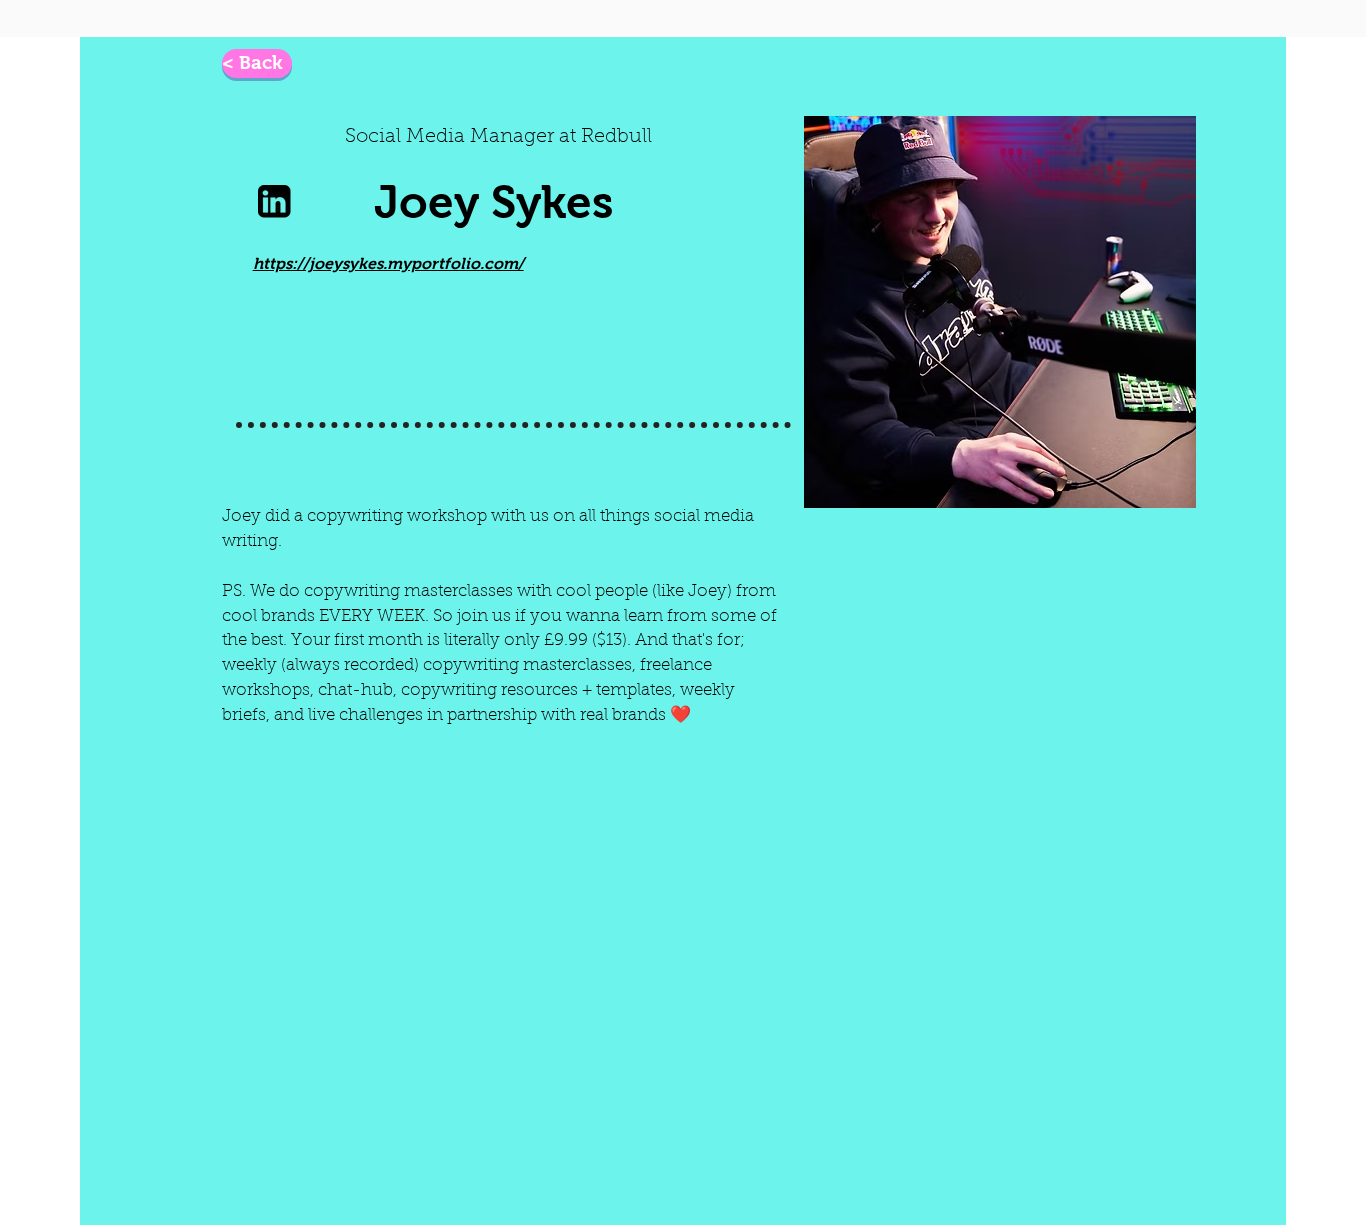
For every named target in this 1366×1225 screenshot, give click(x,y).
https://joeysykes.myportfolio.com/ (388, 263)
